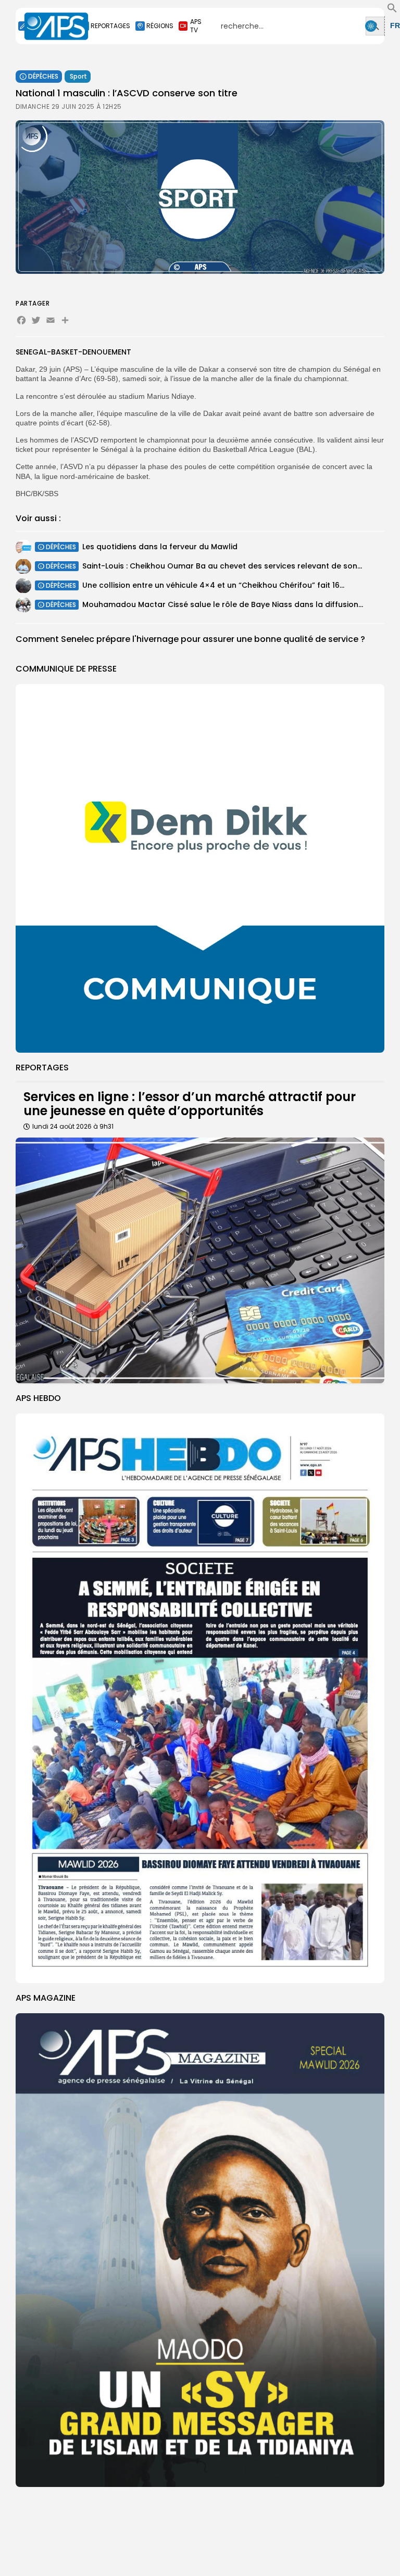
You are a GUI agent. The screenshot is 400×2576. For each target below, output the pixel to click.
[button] (392, 10)
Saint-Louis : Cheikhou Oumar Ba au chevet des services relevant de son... (222, 566)
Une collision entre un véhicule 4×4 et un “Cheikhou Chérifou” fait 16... (213, 585)
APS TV (196, 26)
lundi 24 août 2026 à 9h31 (73, 1126)
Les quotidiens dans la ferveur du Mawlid (160, 547)
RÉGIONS (160, 26)
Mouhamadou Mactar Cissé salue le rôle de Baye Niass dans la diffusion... (223, 604)
